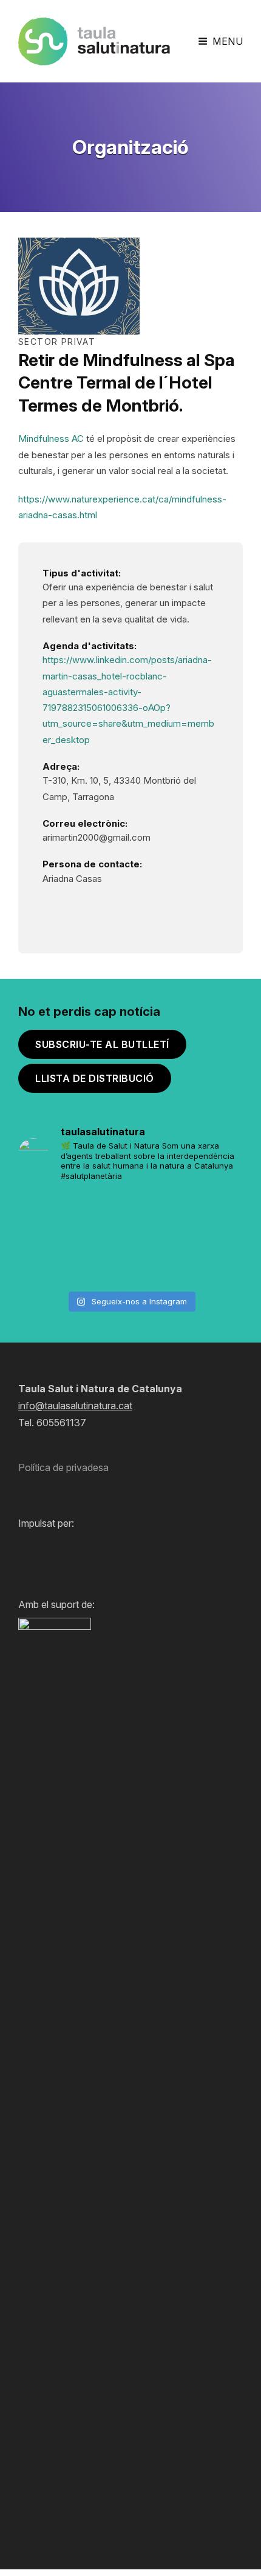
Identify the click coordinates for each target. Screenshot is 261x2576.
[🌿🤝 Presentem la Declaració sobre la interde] (131, 1262)
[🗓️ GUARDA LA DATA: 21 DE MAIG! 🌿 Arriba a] (131, 1216)
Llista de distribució (95, 1078)
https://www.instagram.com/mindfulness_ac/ (52, 908)
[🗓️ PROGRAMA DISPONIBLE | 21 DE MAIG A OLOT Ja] (54, 1216)
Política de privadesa (63, 1467)
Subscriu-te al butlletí (102, 1044)
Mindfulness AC (51, 439)
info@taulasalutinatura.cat (75, 1406)
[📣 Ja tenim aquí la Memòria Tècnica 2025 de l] (207, 1216)
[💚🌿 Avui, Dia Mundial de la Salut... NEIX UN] (207, 1262)
